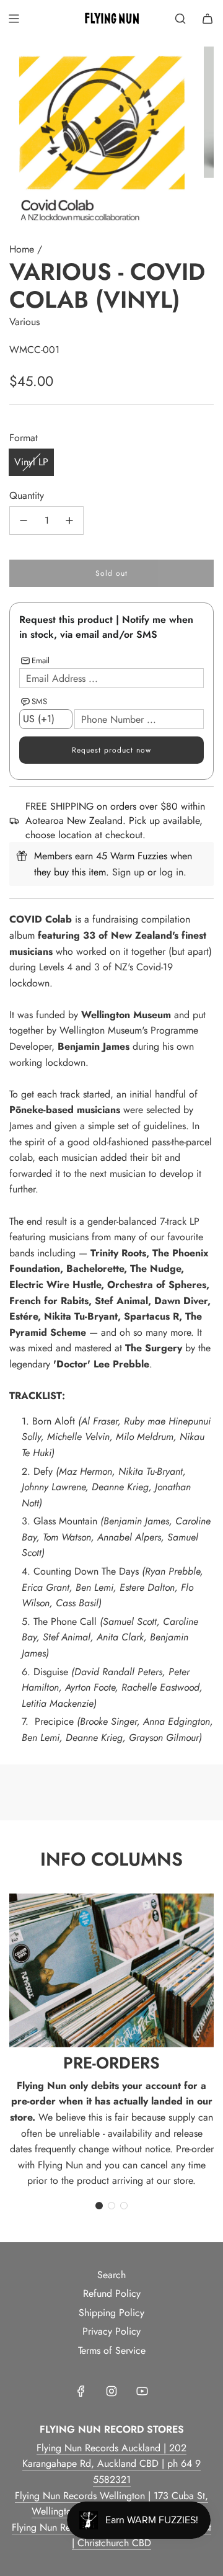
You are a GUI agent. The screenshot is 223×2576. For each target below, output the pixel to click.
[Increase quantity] (69, 521)
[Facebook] (81, 2391)
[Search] (180, 19)
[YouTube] (142, 2391)
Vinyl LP (31, 462)
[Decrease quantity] (24, 521)
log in (171, 872)
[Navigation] (14, 19)
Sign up (128, 872)
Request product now (111, 750)
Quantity (27, 495)
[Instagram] (111, 2391)
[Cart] (208, 19)
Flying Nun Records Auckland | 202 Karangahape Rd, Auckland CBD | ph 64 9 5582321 (111, 2464)
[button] (99, 2206)
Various (24, 322)
